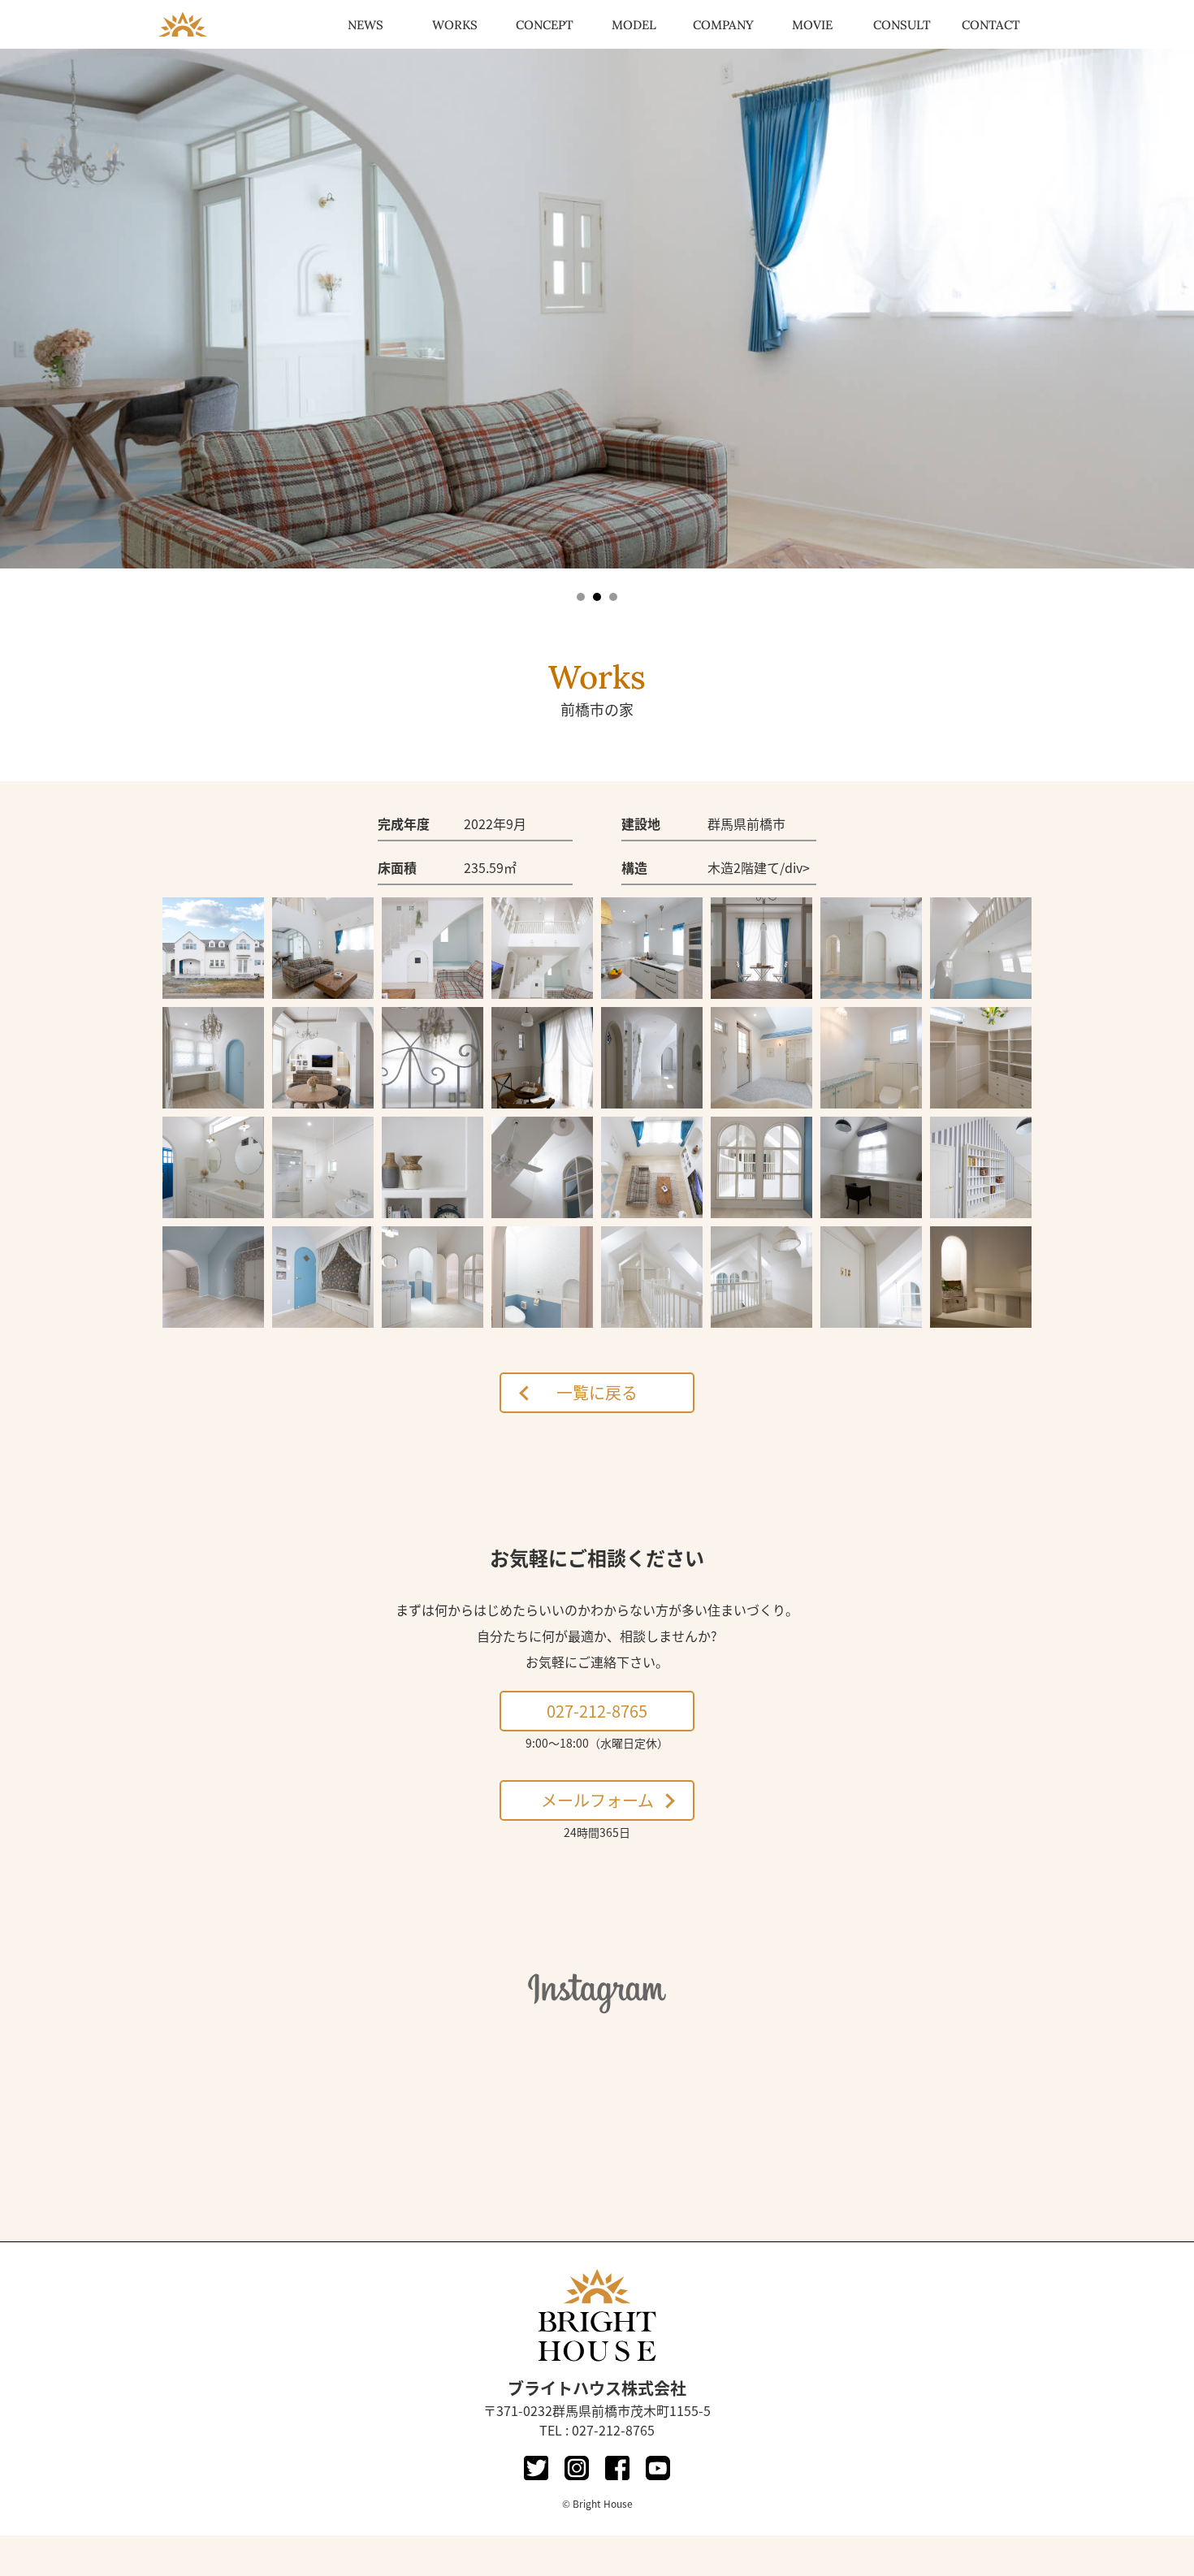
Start (591, 614)
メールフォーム (597, 1800)
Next (1173, 314)
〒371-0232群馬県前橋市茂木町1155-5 (597, 2410)
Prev (21, 314)
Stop (604, 614)
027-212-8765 (597, 1711)
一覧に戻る (597, 1392)
